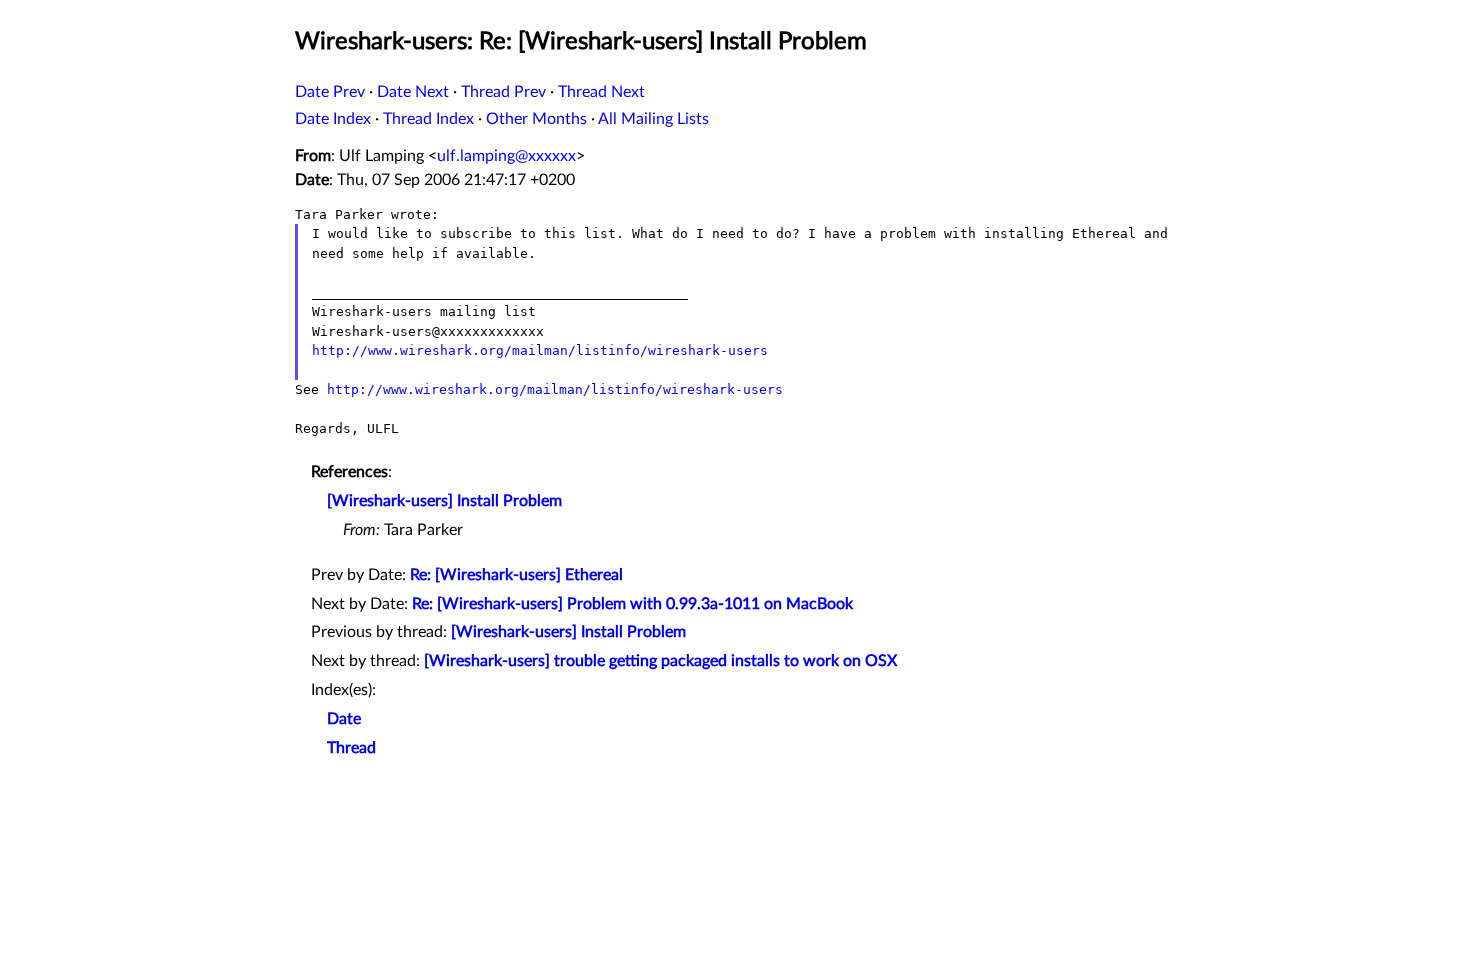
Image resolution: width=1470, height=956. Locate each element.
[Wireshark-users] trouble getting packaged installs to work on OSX (660, 661)
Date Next (413, 92)
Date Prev (330, 92)
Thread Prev (503, 92)
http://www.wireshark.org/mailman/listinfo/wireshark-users (540, 350)
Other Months (536, 119)
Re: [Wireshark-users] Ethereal (516, 575)
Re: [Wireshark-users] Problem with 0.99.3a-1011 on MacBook (632, 604)
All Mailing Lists (653, 119)
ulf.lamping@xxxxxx (506, 156)
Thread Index (428, 119)
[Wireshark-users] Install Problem (444, 501)
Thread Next (601, 92)
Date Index (333, 119)
